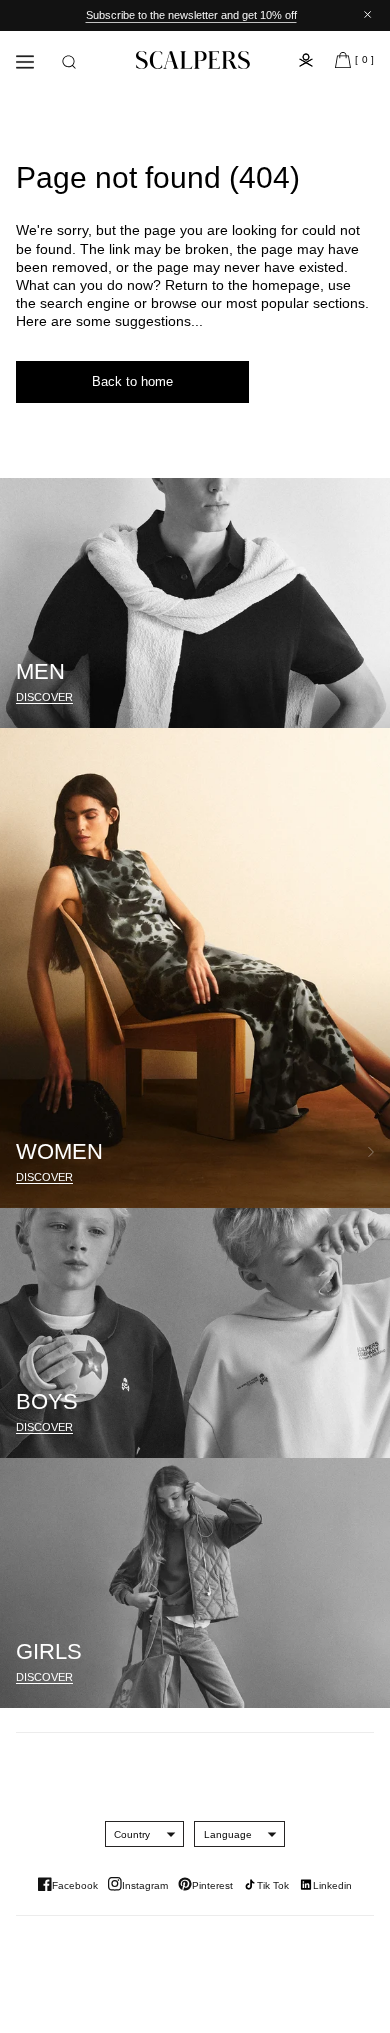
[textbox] (132, 1834)
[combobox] (132, 1834)
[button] (69, 62)
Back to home (132, 381)
